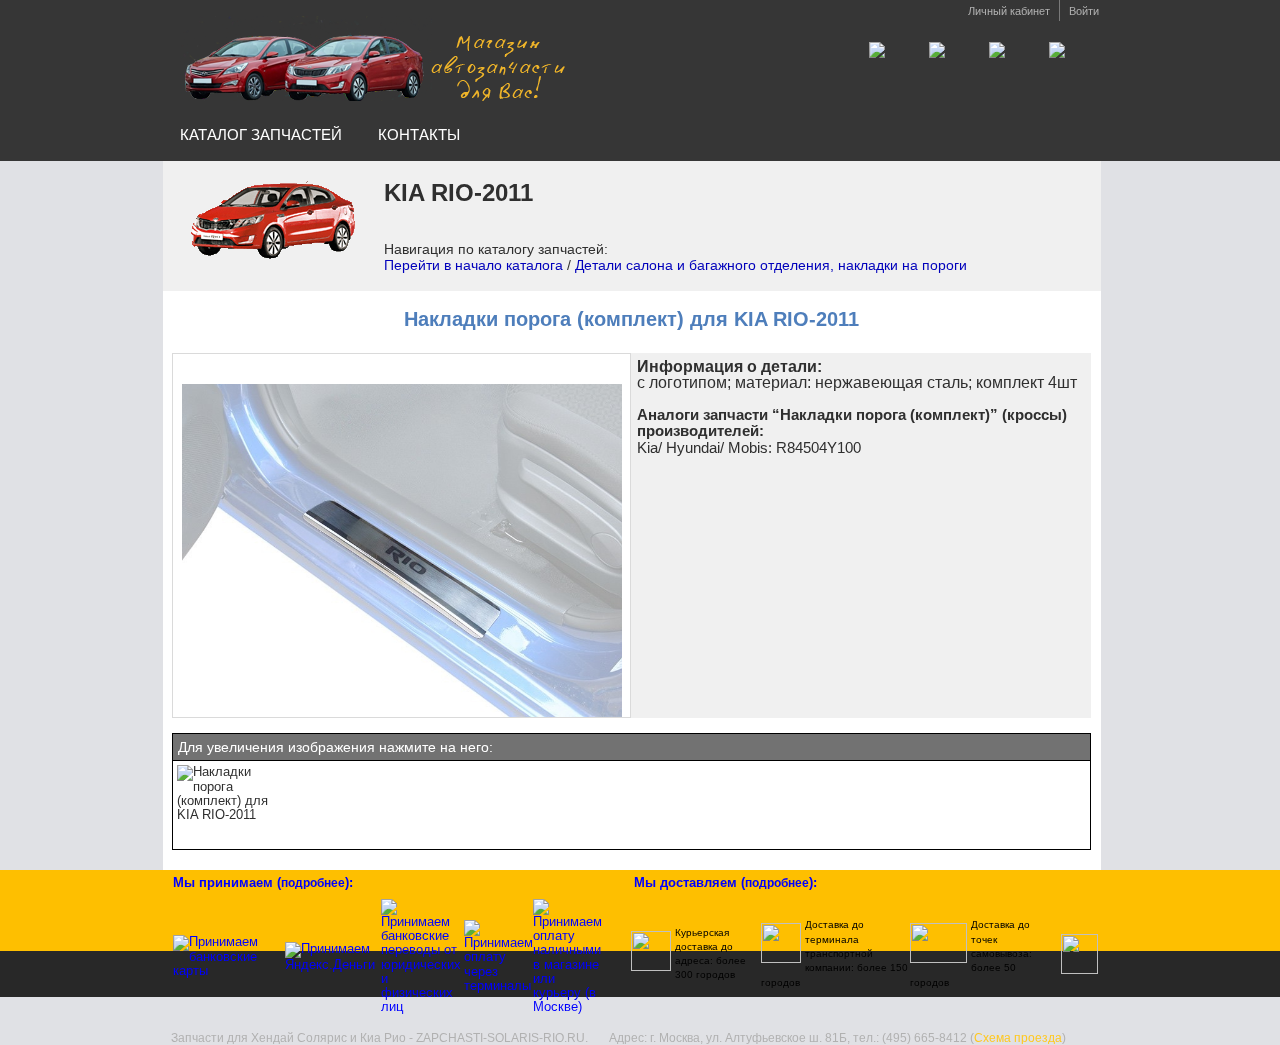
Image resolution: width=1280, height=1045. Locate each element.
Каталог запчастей (261, 134)
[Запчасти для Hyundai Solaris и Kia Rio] (373, 58)
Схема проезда (1018, 1038)
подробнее (313, 883)
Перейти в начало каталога (473, 265)
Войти (1084, 11)
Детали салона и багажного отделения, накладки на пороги (771, 265)
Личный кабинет (1009, 11)
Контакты (419, 134)
